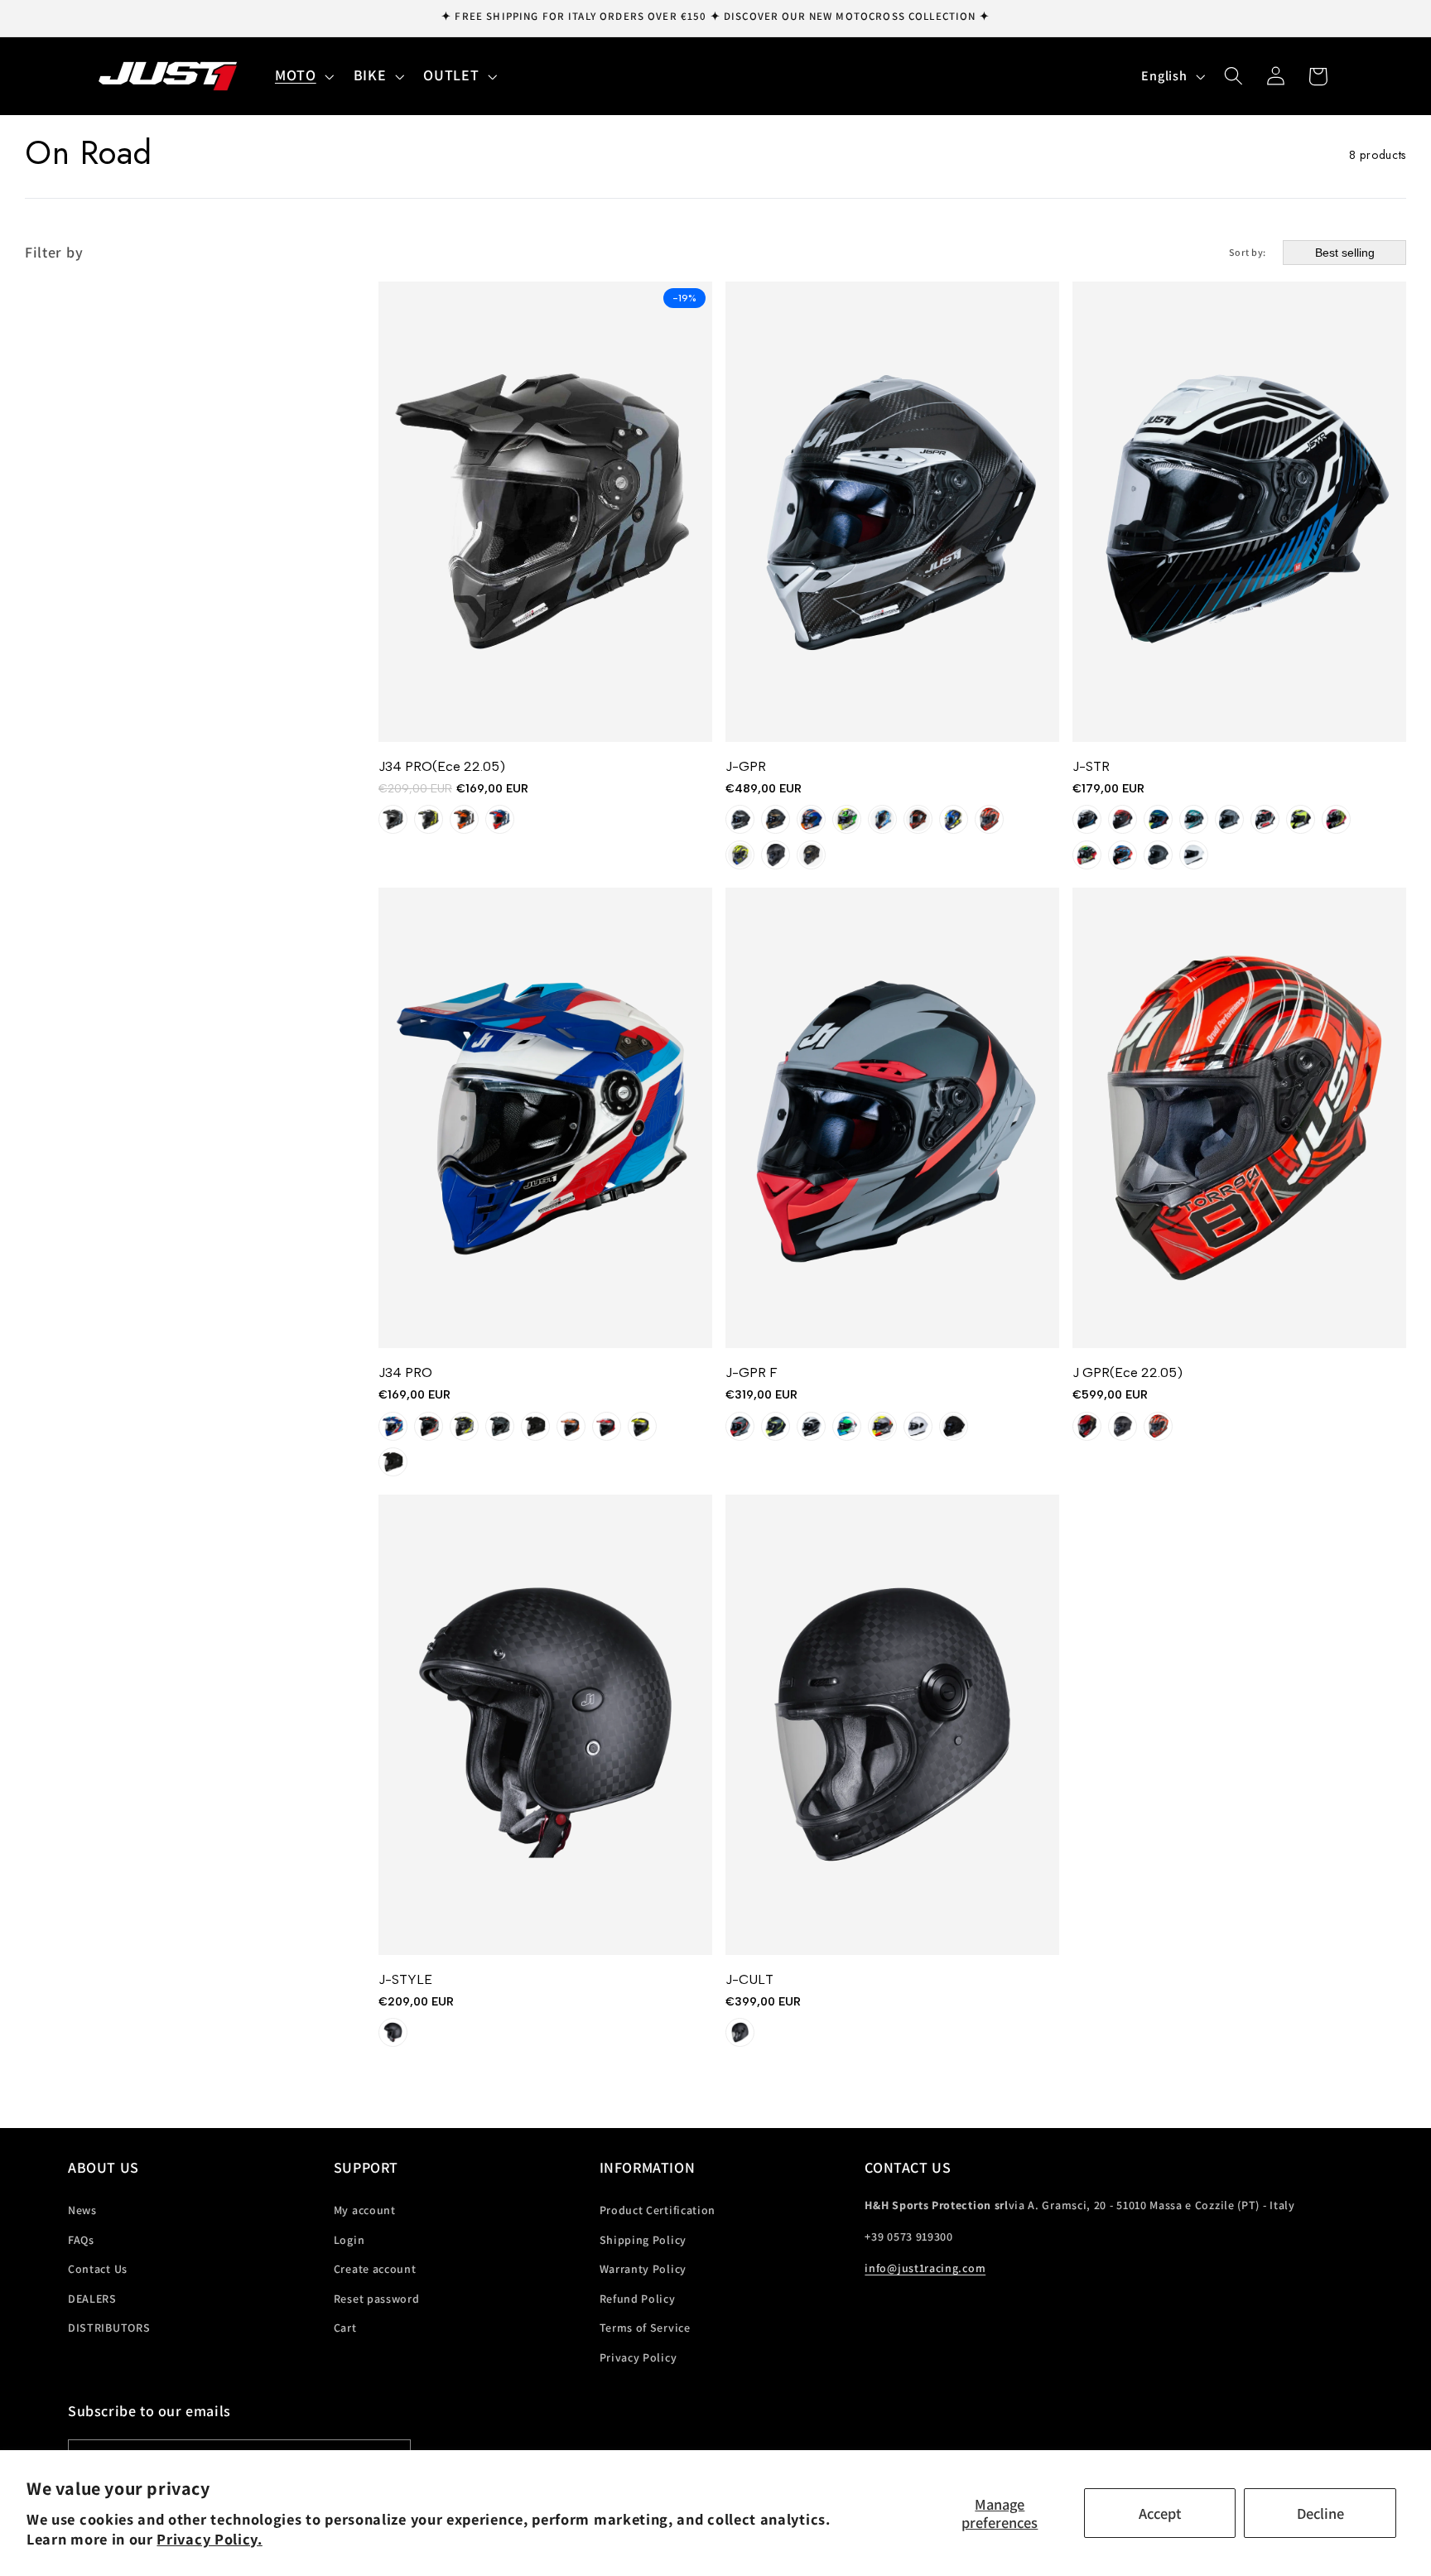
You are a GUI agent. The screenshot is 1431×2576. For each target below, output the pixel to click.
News (82, 2210)
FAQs (81, 2240)
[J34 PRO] (545, 1118)
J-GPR (746, 766)
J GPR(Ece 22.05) (1127, 1372)
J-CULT (749, 1979)
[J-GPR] (892, 512)
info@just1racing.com (925, 2268)
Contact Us (98, 2269)
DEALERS (92, 2299)
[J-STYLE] (545, 1725)
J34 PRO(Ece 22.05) (442, 766)
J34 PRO (405, 1372)
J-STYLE (405, 1979)
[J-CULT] (892, 1725)
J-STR (1091, 766)
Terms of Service (645, 2328)
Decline (1320, 2513)
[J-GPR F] (892, 1118)
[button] (303, 76)
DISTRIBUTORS (109, 2328)
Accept (1160, 2513)
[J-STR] (1239, 512)
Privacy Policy (638, 2357)
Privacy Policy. (209, 2539)
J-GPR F (752, 1372)
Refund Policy (638, 2299)
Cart (345, 2328)
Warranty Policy (643, 2269)
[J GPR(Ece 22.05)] (1239, 1118)
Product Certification (658, 2210)
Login (349, 2240)
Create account (375, 2269)
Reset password (377, 2299)
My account (365, 2210)
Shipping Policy (643, 2240)
